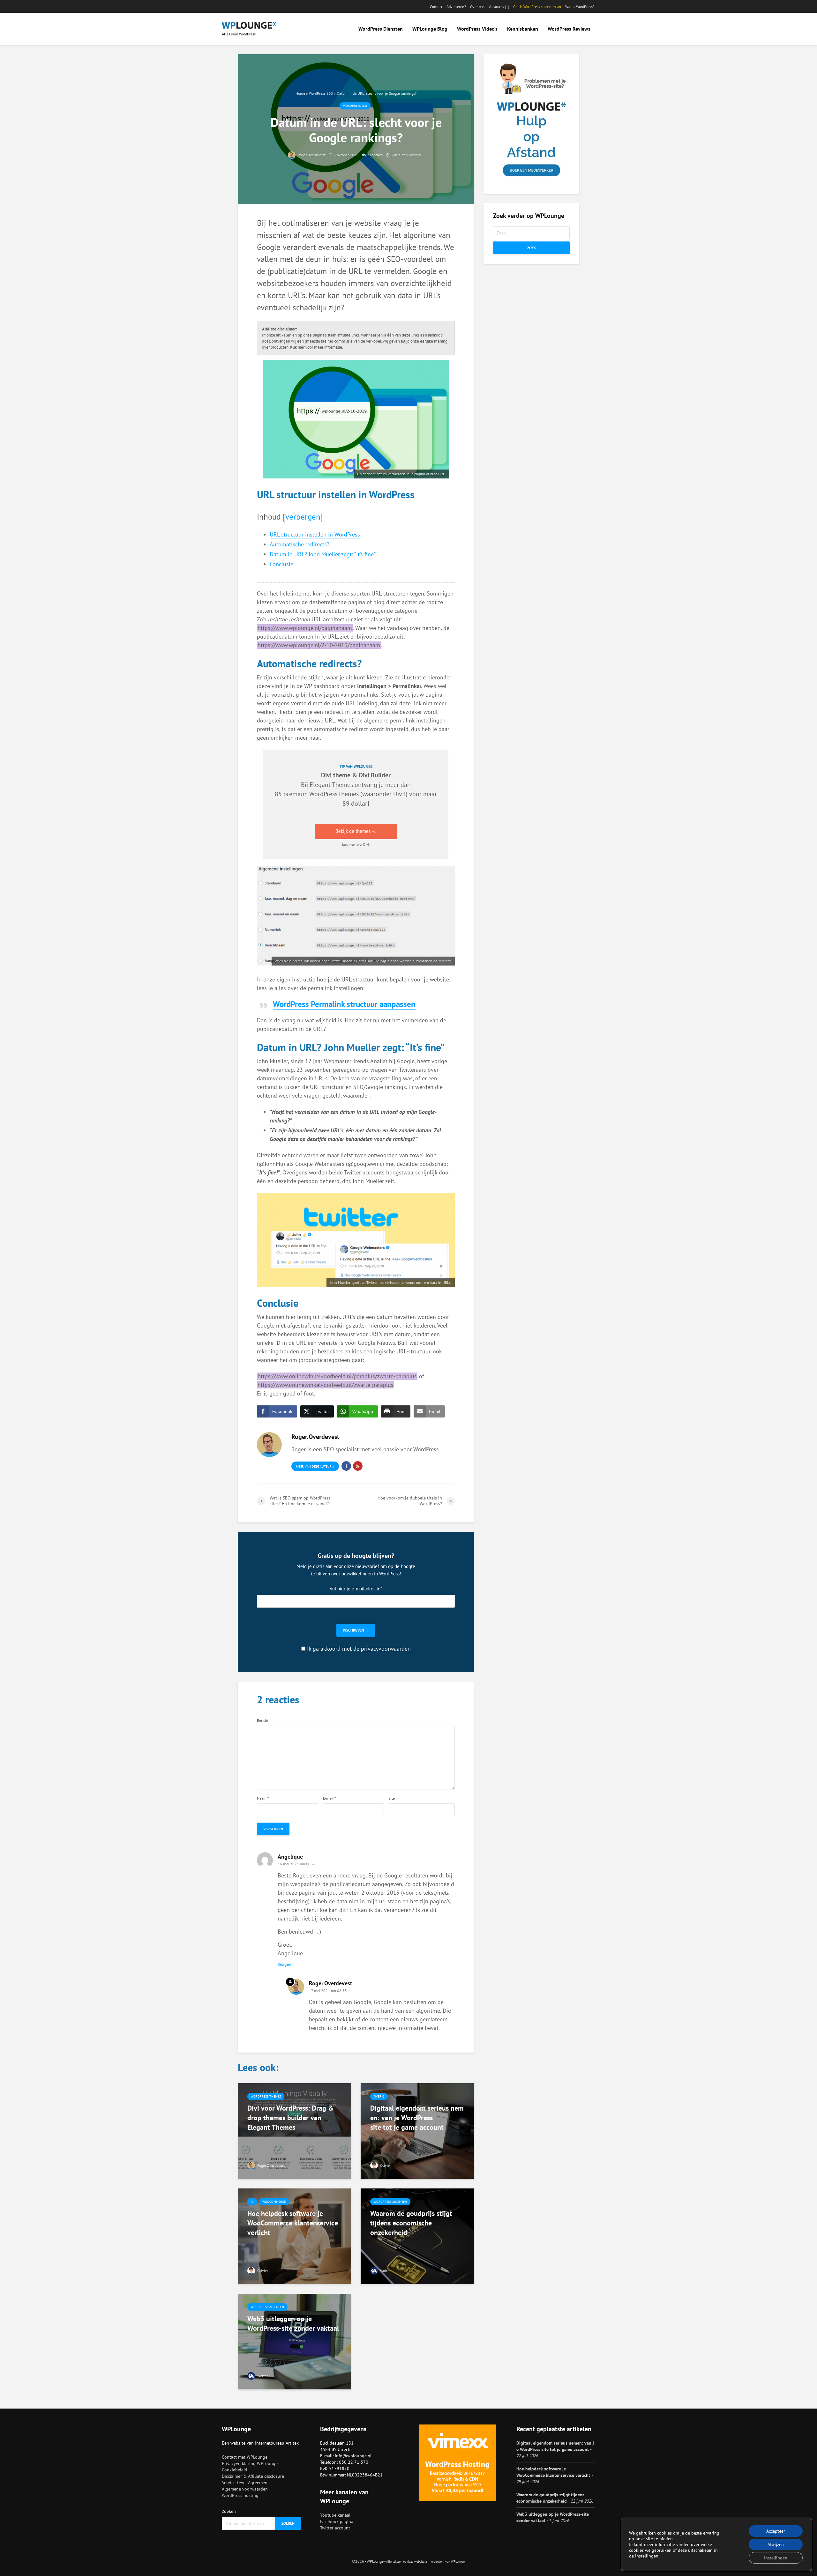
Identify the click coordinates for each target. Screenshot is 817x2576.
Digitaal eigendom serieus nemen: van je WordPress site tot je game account (417, 2118)
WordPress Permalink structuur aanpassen (344, 1004)
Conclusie (281, 564)
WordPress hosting (240, 2495)
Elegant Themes (331, 785)
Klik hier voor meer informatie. (317, 347)
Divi (398, 794)
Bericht (263, 1721)
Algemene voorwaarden (245, 2489)
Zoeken (229, 2511)
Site (392, 1798)
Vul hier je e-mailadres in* (356, 1588)
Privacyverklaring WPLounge (250, 2463)
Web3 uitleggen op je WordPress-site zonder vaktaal (293, 2323)
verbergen (303, 517)
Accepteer (776, 2531)
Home (300, 93)
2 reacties (375, 155)
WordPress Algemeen (390, 2202)
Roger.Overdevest (311, 155)
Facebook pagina (337, 2521)
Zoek (532, 248)
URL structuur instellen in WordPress (315, 534)
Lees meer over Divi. (356, 844)
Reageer (285, 1964)
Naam (263, 1798)
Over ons (477, 7)
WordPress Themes (266, 2096)
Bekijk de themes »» (356, 831)
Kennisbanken (523, 29)
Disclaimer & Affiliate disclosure (253, 2476)
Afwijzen (776, 2544)
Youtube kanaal (335, 2515)
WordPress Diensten (381, 29)
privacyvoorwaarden (386, 1649)
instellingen (647, 2556)
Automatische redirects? (300, 544)
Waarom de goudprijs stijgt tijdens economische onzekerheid (411, 2223)
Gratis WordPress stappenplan (537, 7)
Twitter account (335, 2528)
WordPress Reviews (569, 29)
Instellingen (776, 2558)
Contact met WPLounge (245, 2457)
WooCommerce (274, 2202)
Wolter (385, 2271)
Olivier (385, 2165)
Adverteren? (456, 7)
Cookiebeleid (235, 2470)
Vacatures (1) (499, 7)
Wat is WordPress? (580, 7)
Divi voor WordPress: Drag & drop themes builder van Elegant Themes (291, 2118)
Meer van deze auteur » (315, 1466)
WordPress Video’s (477, 29)
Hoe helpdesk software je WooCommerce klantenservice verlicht (293, 2223)
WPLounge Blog (430, 29)
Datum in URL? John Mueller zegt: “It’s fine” (323, 554)
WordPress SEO (321, 93)
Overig (379, 2096)
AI (252, 2202)
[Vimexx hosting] (458, 2463)
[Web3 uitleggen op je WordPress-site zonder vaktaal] (294, 2341)
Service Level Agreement (245, 2483)
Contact (436, 7)
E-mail (329, 1798)
